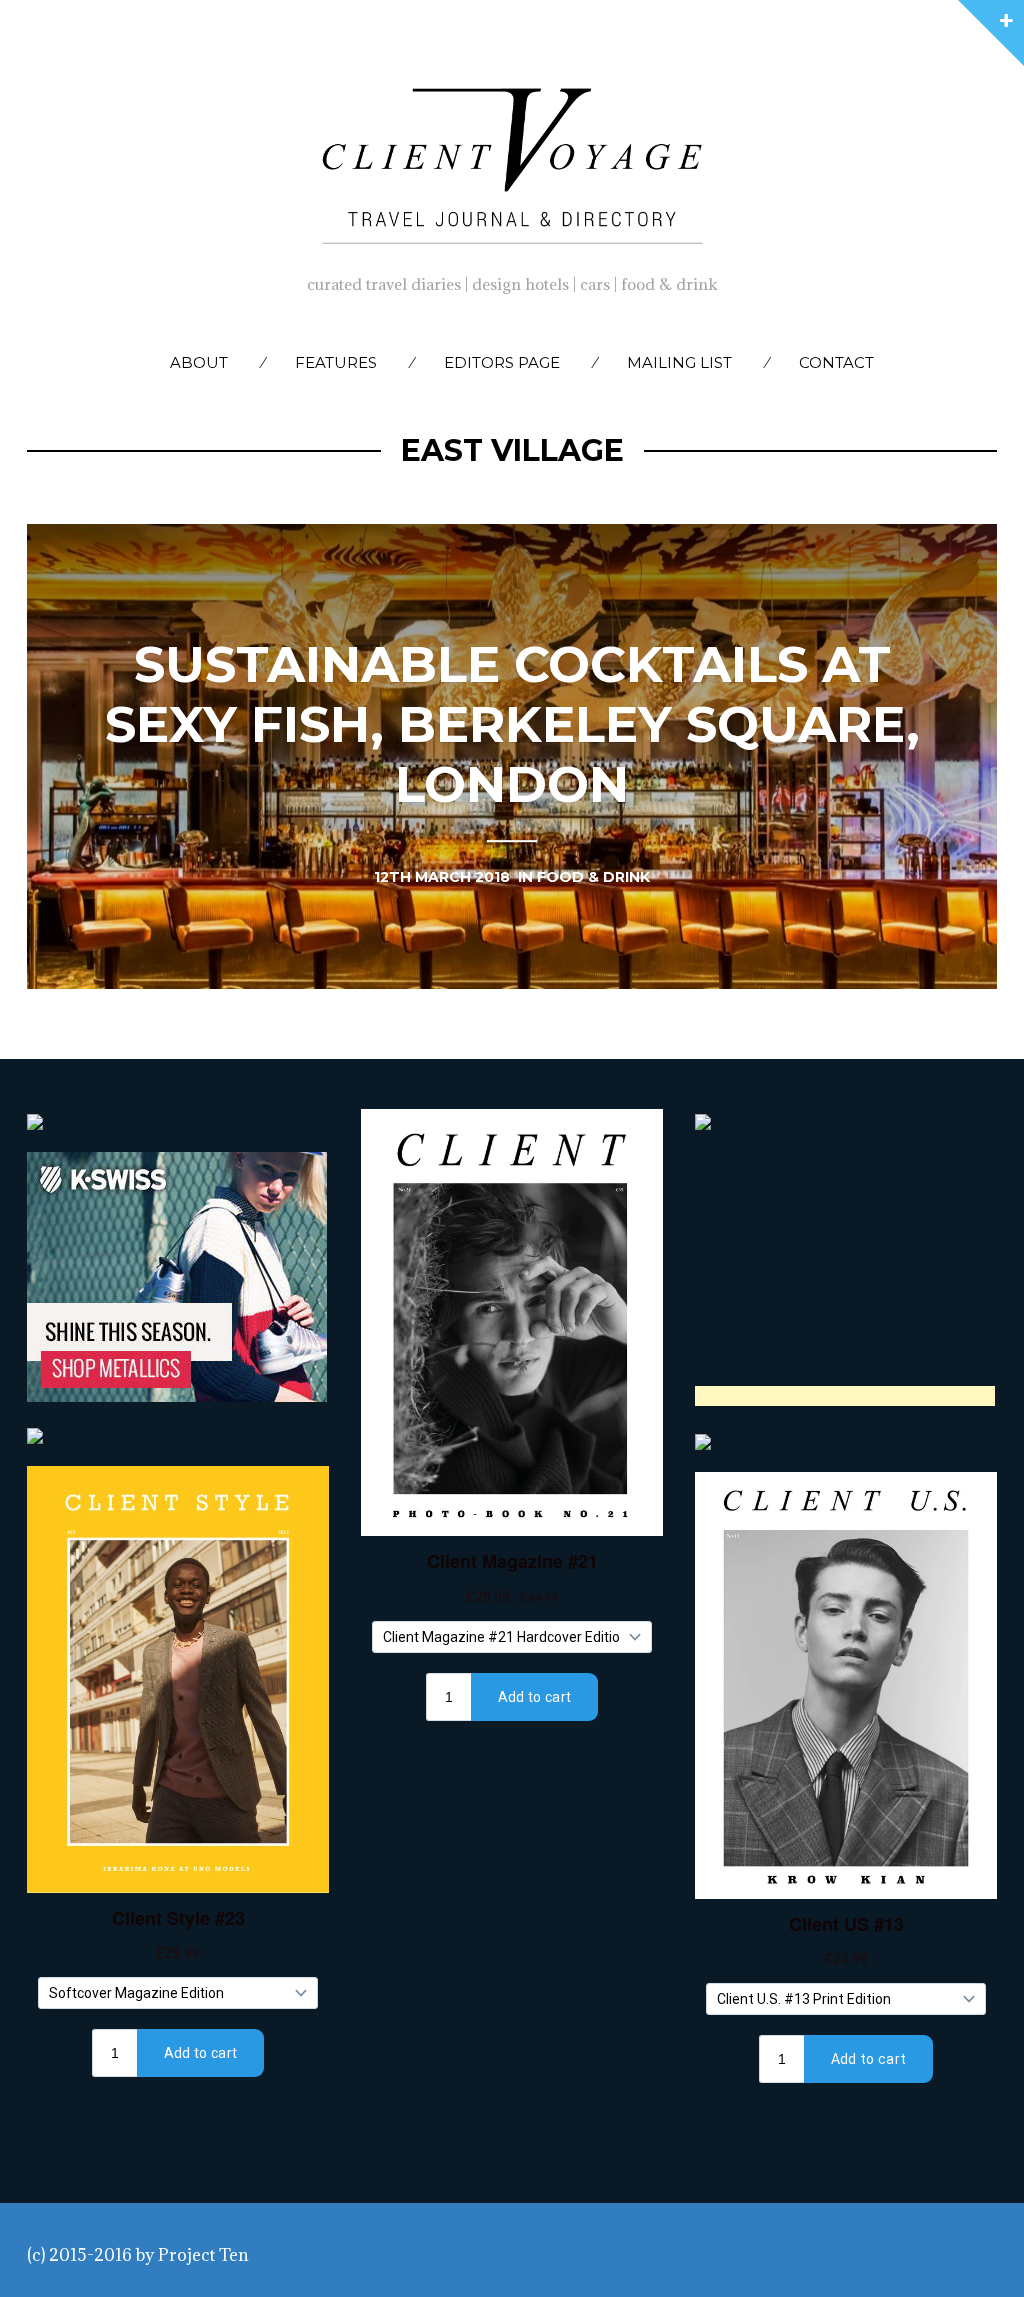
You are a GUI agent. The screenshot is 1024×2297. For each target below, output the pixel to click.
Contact (836, 362)
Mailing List (679, 362)
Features (336, 362)
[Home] (512, 161)
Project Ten (203, 2255)
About (199, 362)
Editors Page (502, 362)
